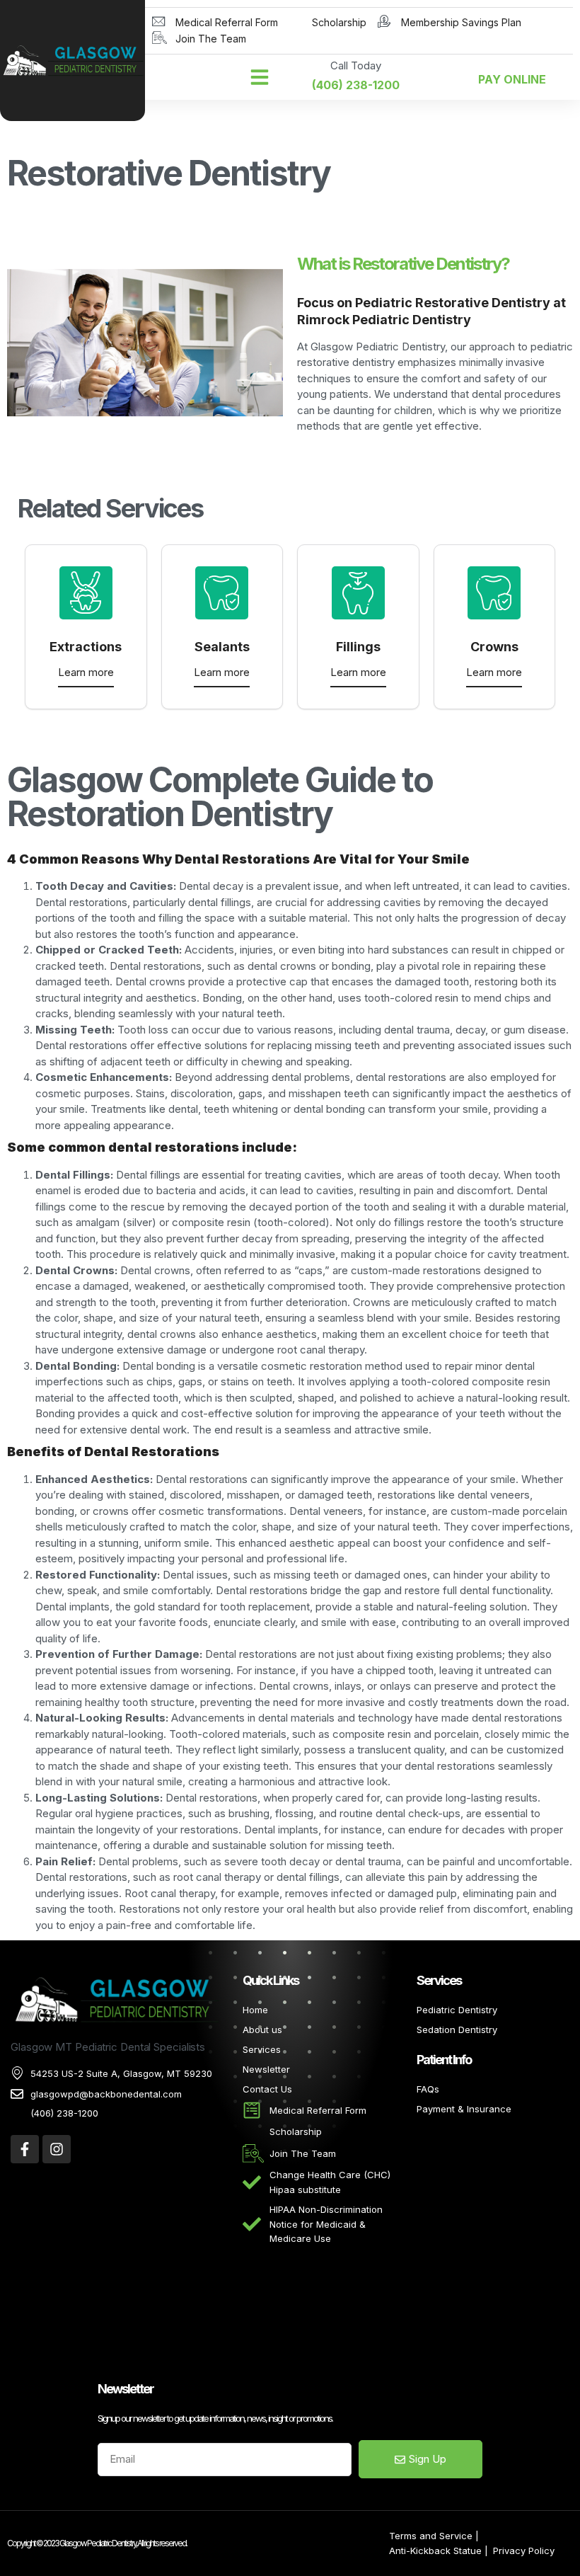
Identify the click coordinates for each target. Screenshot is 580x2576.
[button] (260, 77)
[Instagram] (57, 2149)
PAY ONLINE (512, 79)
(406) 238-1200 (356, 85)
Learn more (86, 672)
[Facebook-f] (25, 2149)
